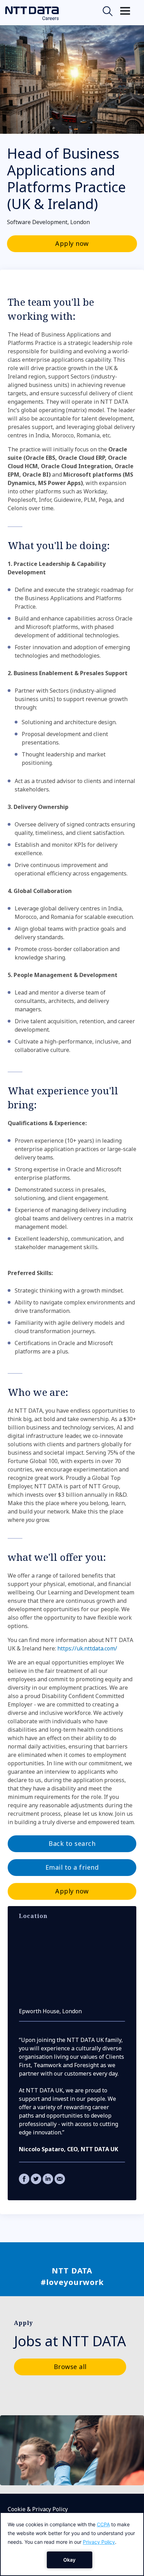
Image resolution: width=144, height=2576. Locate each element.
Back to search (72, 1843)
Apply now (72, 243)
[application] (72, 2544)
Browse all (70, 2367)
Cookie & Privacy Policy (38, 2509)
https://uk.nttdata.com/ (87, 1648)
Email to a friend (72, 1867)
